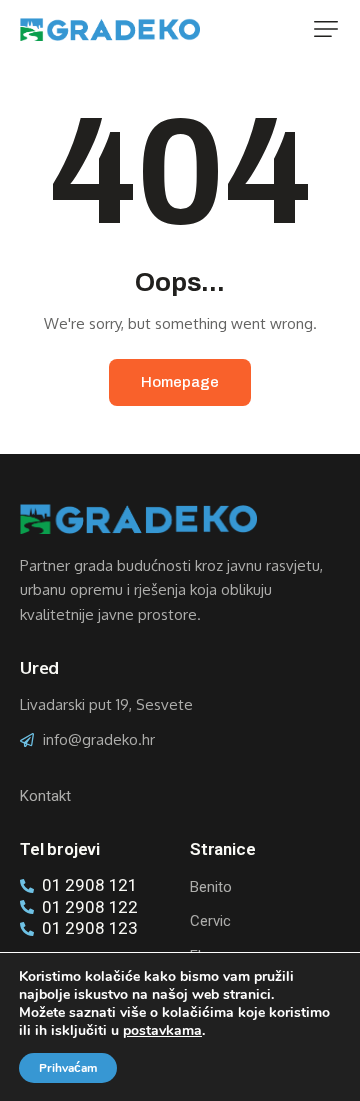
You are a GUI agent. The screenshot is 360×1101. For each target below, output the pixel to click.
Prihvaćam (68, 1068)
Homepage (180, 382)
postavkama (162, 1031)
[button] (326, 29)
